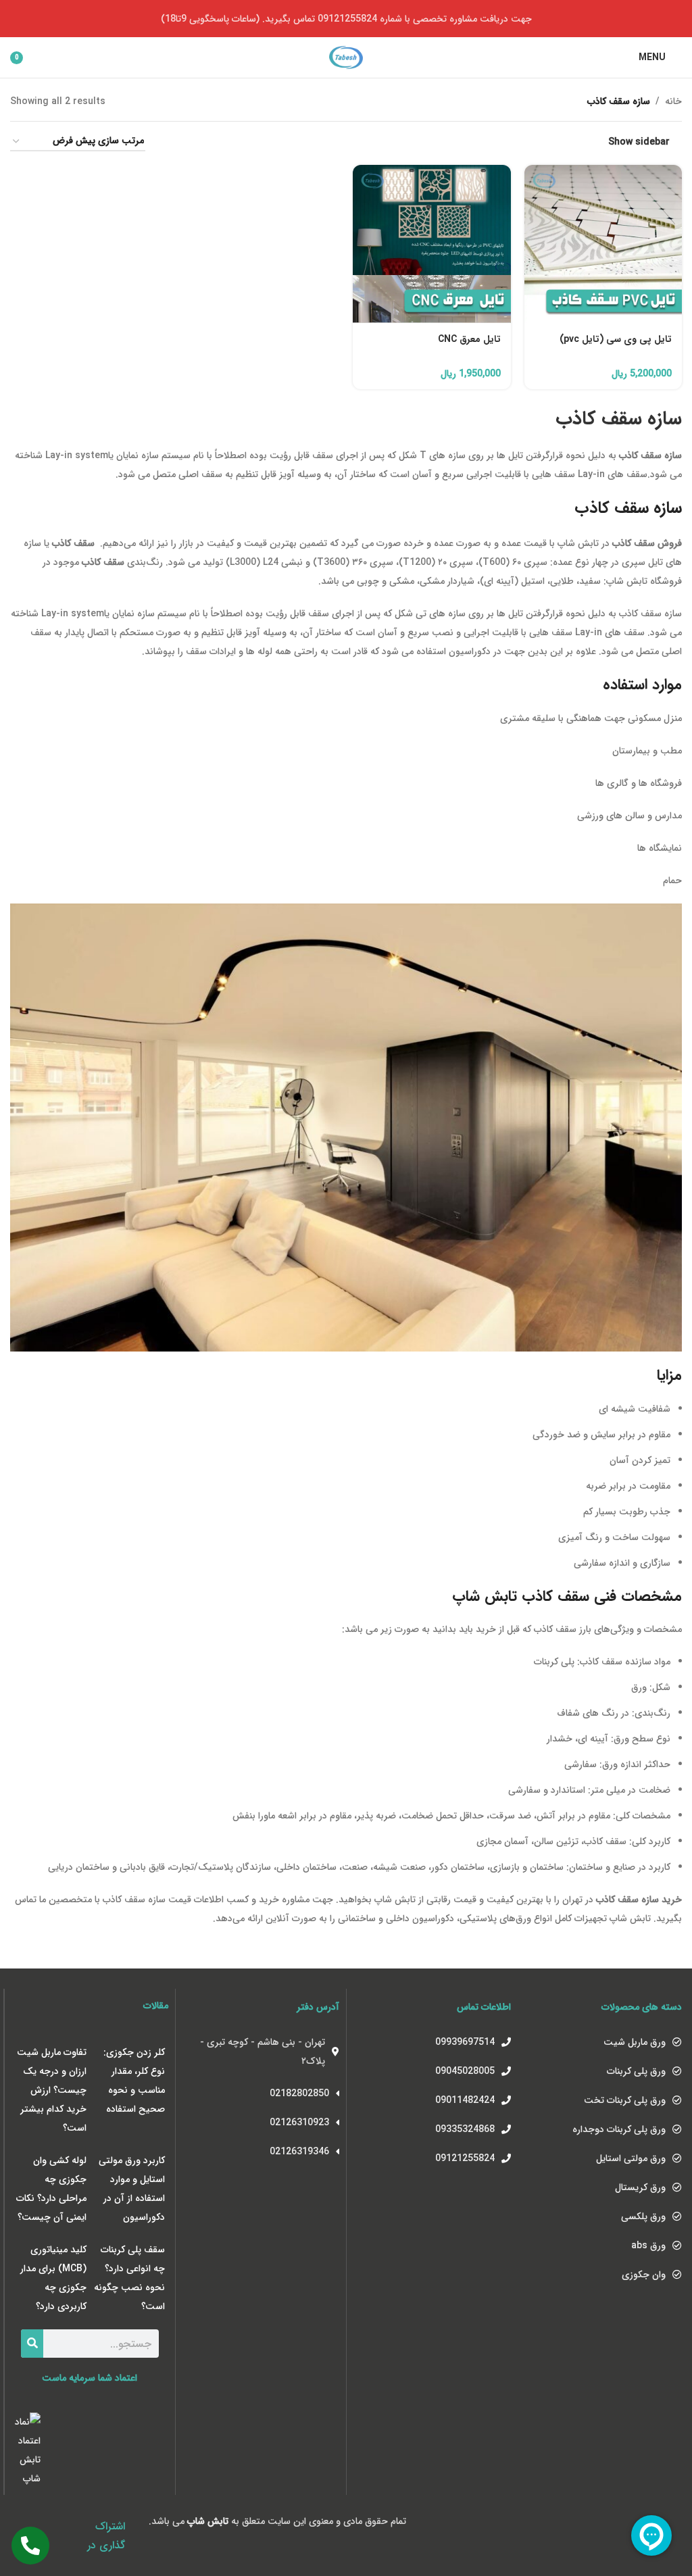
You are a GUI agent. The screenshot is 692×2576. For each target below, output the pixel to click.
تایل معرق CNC (469, 339)
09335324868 (465, 2129)
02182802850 (299, 2094)
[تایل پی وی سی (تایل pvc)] (603, 244)
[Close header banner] (17, 19)
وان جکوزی (644, 2275)
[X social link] (33, 2522)
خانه (673, 101)
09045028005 (465, 2071)
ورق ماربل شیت (635, 2042)
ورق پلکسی (643, 2216)
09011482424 (465, 2100)
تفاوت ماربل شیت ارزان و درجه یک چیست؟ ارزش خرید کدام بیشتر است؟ (52, 2090)
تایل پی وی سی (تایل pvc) (616, 339)
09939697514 (465, 2042)
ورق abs (648, 2246)
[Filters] (641, 790)
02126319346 (299, 2152)
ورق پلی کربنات (636, 2071)
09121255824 (465, 2158)
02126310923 (299, 2123)
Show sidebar (639, 142)
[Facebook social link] (50, 2522)
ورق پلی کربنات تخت (625, 2100)
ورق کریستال (640, 2187)
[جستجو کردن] (32, 2344)
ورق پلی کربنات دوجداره (619, 2129)
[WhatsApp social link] (50, 2543)
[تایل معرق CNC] (432, 244)
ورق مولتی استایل (631, 2158)
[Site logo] (346, 57)
